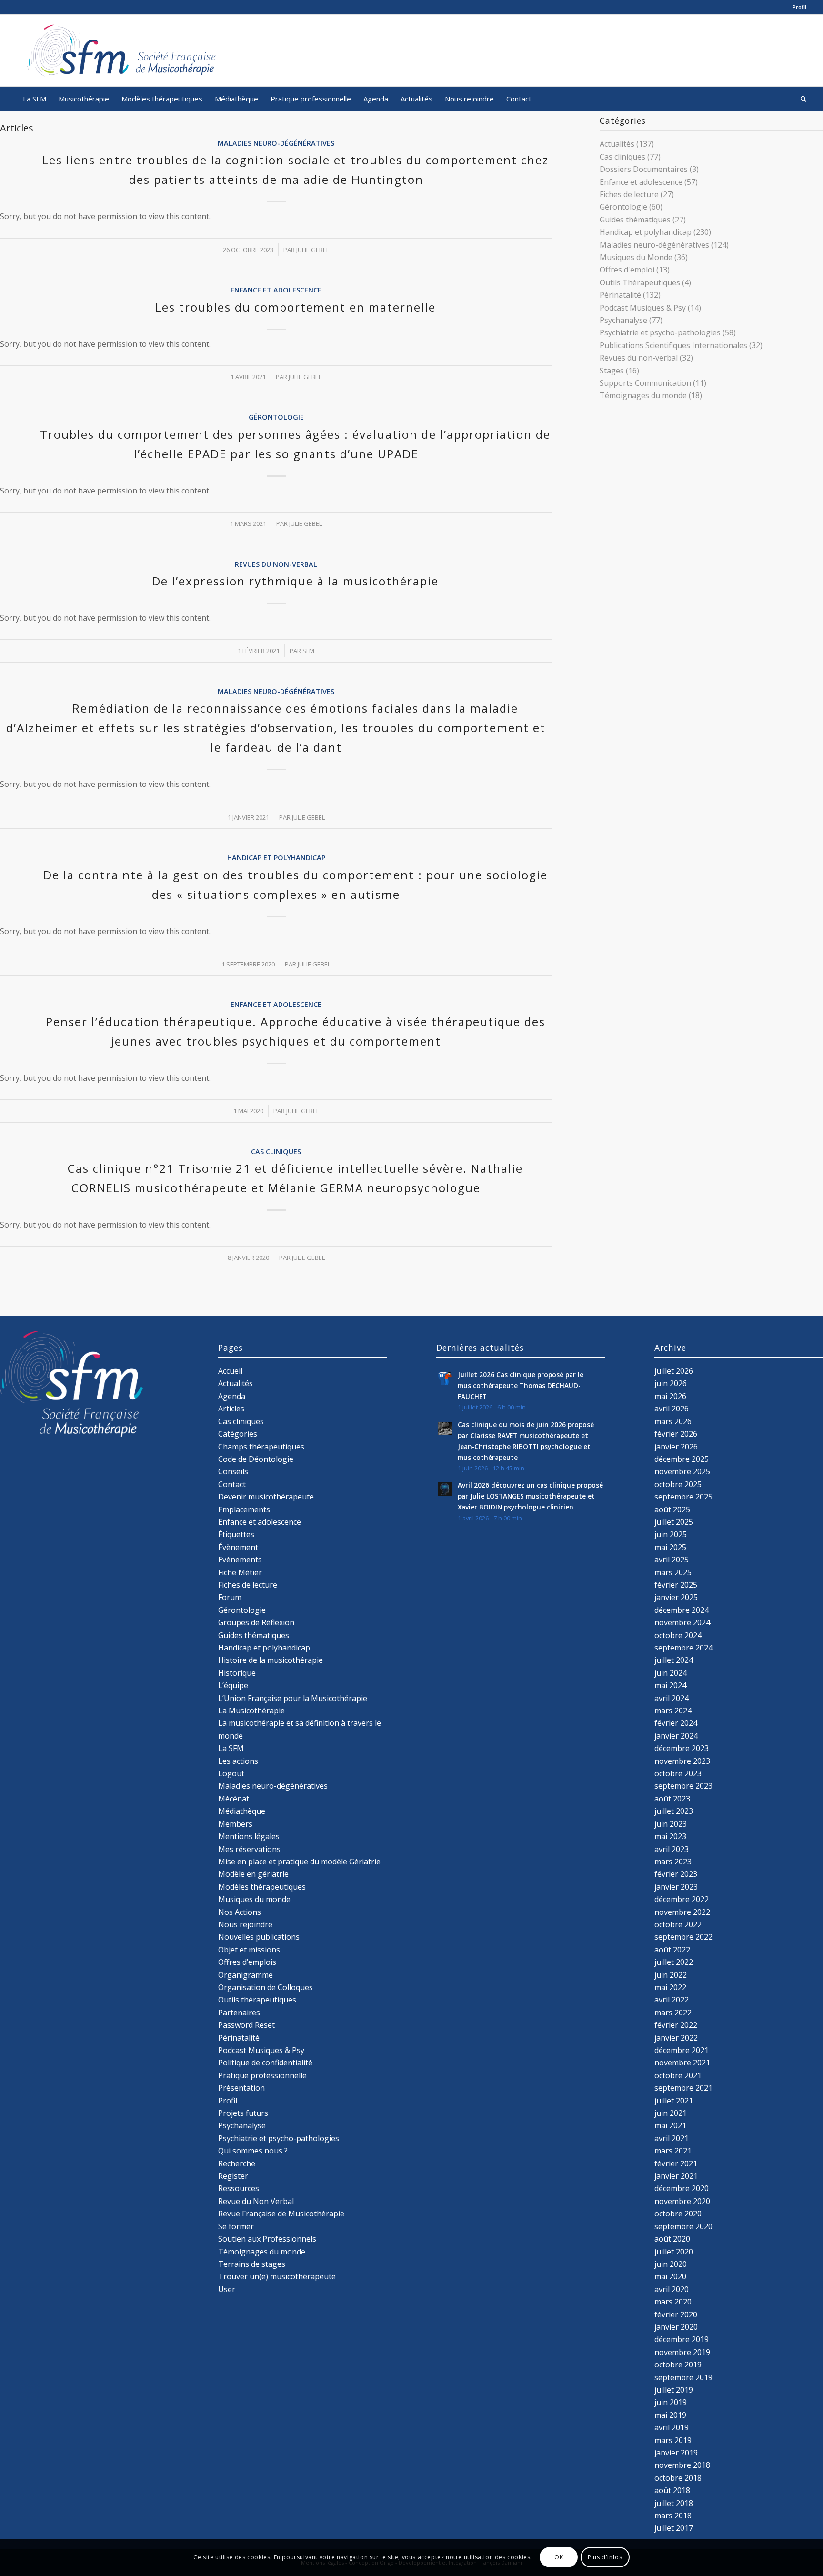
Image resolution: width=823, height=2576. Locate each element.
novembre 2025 (682, 1471)
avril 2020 (672, 2289)
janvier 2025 (676, 1597)
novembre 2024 (682, 1622)
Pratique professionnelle (262, 2075)
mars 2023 (673, 1862)
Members (235, 1824)
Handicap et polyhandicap (276, 858)
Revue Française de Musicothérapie (281, 2214)
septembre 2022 (683, 1937)
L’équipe (233, 1685)
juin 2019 (671, 2402)
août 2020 (672, 2239)
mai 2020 (670, 2276)
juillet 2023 (674, 1811)
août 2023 (672, 1799)
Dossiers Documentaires (644, 169)
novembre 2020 (682, 2201)
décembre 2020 (682, 2188)
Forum (230, 1597)
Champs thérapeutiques (261, 1447)
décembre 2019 (682, 2339)
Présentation (241, 2088)
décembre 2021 (682, 2050)
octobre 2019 (678, 2365)
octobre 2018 (678, 2478)
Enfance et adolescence (276, 290)
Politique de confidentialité (265, 2063)
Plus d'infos (605, 2557)
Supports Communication (645, 383)
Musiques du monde (254, 1899)
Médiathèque (242, 1811)
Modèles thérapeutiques (262, 1887)
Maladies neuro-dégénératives (276, 143)
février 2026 (676, 1434)
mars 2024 (673, 1711)
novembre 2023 (682, 1761)
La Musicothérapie (251, 1711)
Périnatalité (620, 295)
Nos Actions (240, 1912)
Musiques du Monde (636, 257)
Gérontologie (276, 417)
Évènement (238, 1547)
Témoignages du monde (643, 395)
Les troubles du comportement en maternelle (296, 307)
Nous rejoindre (245, 1924)
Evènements (240, 1560)
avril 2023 (672, 1849)
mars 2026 (673, 1421)
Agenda (232, 1396)
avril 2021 (672, 2138)
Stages (612, 371)
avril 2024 (672, 1698)
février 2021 (676, 2163)
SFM (308, 651)
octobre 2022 (678, 1924)
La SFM (231, 1748)
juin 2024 (671, 1673)
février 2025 (676, 1585)
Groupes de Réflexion (256, 1622)
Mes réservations (249, 1849)
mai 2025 (670, 1547)
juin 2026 (671, 1383)
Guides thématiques (635, 220)
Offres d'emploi (627, 270)
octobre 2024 (678, 1635)
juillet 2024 (674, 1660)
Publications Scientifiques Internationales (673, 345)
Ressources (239, 2188)
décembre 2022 (682, 1899)
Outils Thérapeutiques (640, 282)
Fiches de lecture (629, 194)
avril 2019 (672, 2427)
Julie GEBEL (313, 250)
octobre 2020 (678, 2214)
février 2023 (676, 1874)
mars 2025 (673, 1572)
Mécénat (234, 1799)
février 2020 (676, 2314)
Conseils (233, 1471)
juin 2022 (671, 1975)
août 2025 (672, 1509)
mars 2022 (673, 2012)
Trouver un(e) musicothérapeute (277, 2276)
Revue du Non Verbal (256, 2201)
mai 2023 (670, 1836)
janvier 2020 (676, 2327)
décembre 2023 (682, 1748)
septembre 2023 (683, 1786)
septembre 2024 (683, 1648)
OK (559, 2557)
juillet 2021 (674, 2101)
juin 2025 (671, 1534)
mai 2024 (670, 1685)
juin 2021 (671, 2113)
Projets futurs (243, 2113)
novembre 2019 (682, 2352)
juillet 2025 (674, 1522)
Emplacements (244, 1509)
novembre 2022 (682, 1912)
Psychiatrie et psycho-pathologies (660, 332)
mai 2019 (670, 2415)
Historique (237, 1673)
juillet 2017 (674, 2528)
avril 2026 (672, 1409)
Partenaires (239, 2012)
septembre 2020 (683, 2226)
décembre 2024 (682, 1610)
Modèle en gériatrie (253, 1874)
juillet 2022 (674, 1962)
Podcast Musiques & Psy (643, 308)
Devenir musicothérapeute (266, 1497)
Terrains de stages (252, 2264)
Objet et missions (249, 1950)
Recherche (237, 2163)
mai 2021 (670, 2125)
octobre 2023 (678, 1773)
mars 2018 (673, 2516)
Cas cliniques (276, 1152)
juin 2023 (671, 1824)
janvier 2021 (676, 2176)
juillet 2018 (674, 2503)
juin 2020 (671, 2264)
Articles (231, 1409)
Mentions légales (249, 1836)
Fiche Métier (240, 1572)
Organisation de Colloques (266, 1987)
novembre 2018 (682, 2465)
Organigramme (246, 1975)
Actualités (617, 144)
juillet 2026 (674, 1371)
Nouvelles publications (259, 1937)
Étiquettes (236, 1534)
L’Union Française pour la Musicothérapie (293, 1698)
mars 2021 (673, 2151)
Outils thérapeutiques (257, 2000)
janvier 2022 (676, 2038)
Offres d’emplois (247, 1962)
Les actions (238, 1761)
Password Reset (246, 2025)
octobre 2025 (678, 1484)
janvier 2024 (676, 1736)
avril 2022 (672, 2000)
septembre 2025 (683, 1497)
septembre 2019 (683, 2377)
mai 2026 (670, 1396)
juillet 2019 (674, 2390)
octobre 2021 (678, 2075)
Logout (231, 1773)
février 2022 (676, 2025)
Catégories (238, 1434)
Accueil (230, 1371)
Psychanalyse (623, 320)
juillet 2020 (674, 2252)
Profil (799, 7)
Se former (236, 2226)
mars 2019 (673, 2440)
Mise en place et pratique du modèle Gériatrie (299, 1862)
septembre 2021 (683, 2088)
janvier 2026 (676, 1447)
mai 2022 (670, 1987)
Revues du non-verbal (276, 564)
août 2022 (672, 1950)
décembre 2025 (682, 1459)
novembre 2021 (682, 2063)
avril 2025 (672, 1560)
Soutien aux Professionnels (267, 2239)
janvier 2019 (676, 2453)
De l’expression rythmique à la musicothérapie (295, 581)
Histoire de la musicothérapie (271, 1660)
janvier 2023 (676, 1887)
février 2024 (676, 1723)
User (227, 2289)
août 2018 (672, 2490)
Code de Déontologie (256, 1459)
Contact (232, 1484)
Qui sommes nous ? (253, 2151)
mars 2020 (673, 2302)
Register (233, 2176)
